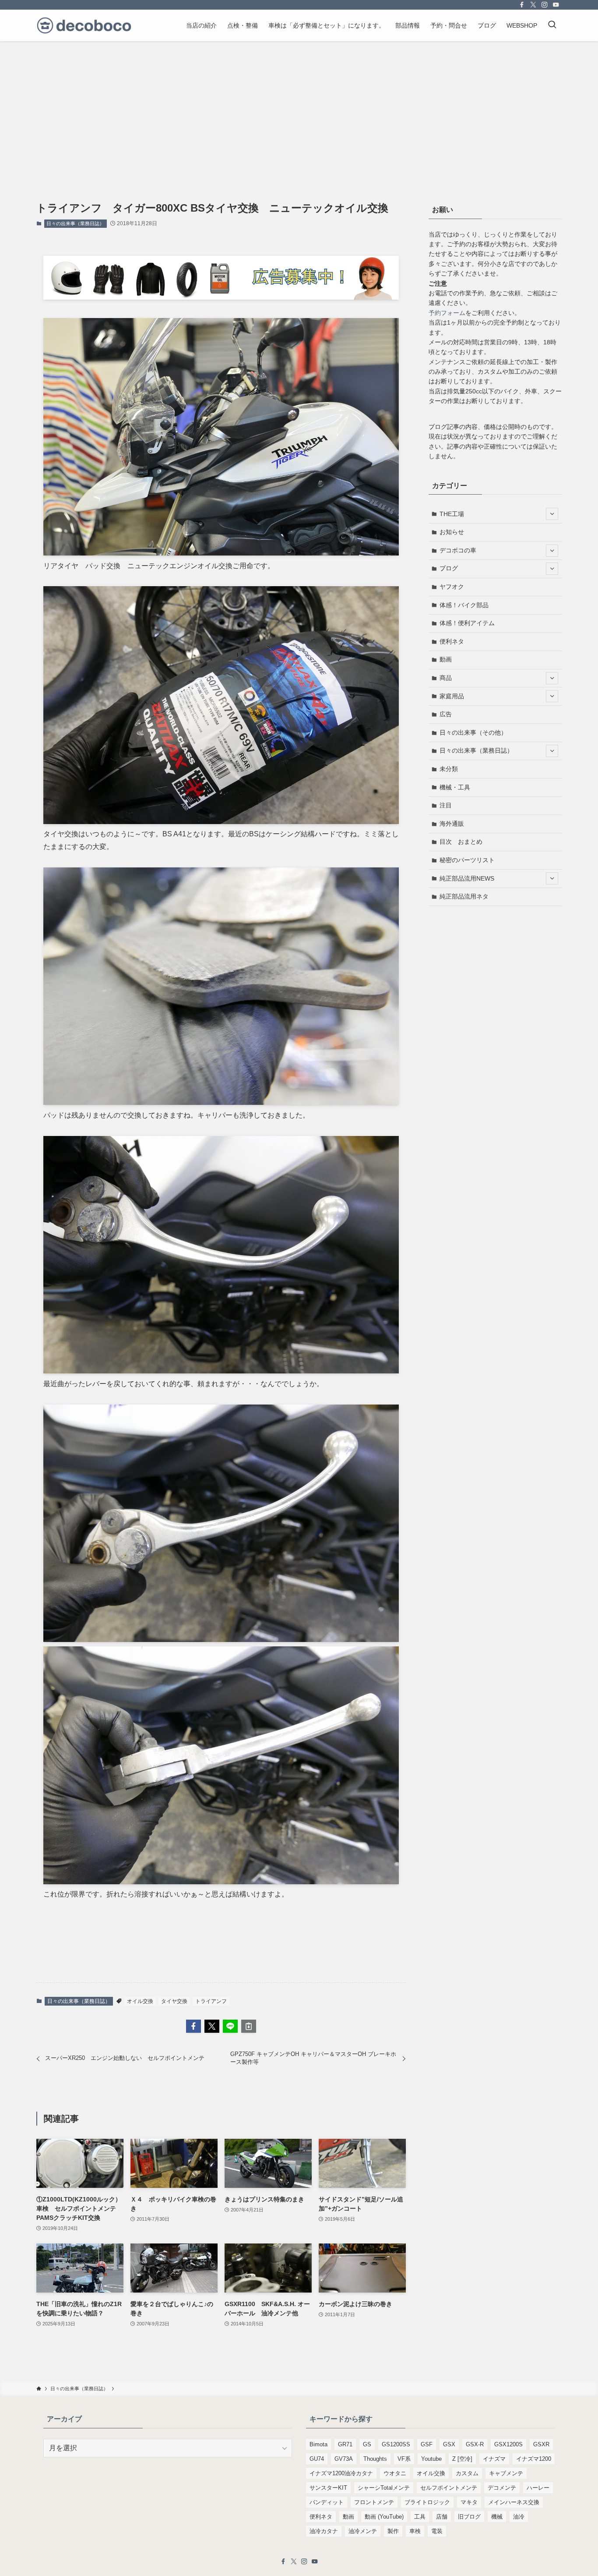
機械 (497, 2517)
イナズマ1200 (534, 2459)
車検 (415, 2531)
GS (367, 2444)
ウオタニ (395, 2473)
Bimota (318, 2444)
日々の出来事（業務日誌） (75, 223)
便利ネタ (452, 641)
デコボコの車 (458, 550)
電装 (437, 2531)
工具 (420, 2517)
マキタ (469, 2502)
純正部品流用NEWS (467, 878)
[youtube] (556, 5)
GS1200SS (396, 2444)
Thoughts (375, 2459)
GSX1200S (508, 2444)
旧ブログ (469, 2517)
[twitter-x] (533, 5)
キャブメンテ (506, 2473)
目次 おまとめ (461, 842)
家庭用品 (452, 696)
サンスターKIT (328, 2488)
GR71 (345, 2444)
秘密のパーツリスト (467, 860)
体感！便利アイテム (467, 623)
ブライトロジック (427, 2502)
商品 (446, 678)
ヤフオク (452, 587)
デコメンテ (502, 2488)
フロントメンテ (374, 2502)
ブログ (449, 568)
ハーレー (538, 2488)
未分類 (449, 769)
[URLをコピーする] (249, 2026)
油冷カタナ (324, 2531)
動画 (446, 659)
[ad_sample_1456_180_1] (221, 297)
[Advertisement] (299, 107)
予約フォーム (447, 313)
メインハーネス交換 (514, 2502)
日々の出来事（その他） (473, 732)
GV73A (344, 2459)
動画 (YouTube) (384, 2517)
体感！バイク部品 (464, 605)
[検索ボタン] (552, 25)
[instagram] (545, 5)
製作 (393, 2531)
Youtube (431, 2459)
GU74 (317, 2459)
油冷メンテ (363, 2531)
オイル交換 (140, 2001)
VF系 (404, 2459)
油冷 (519, 2517)
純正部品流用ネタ (464, 896)
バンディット (327, 2502)
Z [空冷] (462, 2459)
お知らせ (452, 532)
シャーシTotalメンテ (384, 2488)
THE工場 (452, 514)
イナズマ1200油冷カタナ (341, 2473)
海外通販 (452, 824)
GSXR (541, 2444)
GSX (449, 2444)
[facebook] (522, 5)
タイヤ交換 (174, 2001)
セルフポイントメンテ (449, 2488)
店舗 (442, 2517)
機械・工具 (455, 787)
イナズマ (494, 2459)
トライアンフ (211, 2001)
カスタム (467, 2473)
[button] (193, 2026)
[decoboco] (84, 25)
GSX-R (475, 2444)
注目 (446, 805)
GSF (427, 2444)
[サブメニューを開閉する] (552, 514)
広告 (446, 714)
